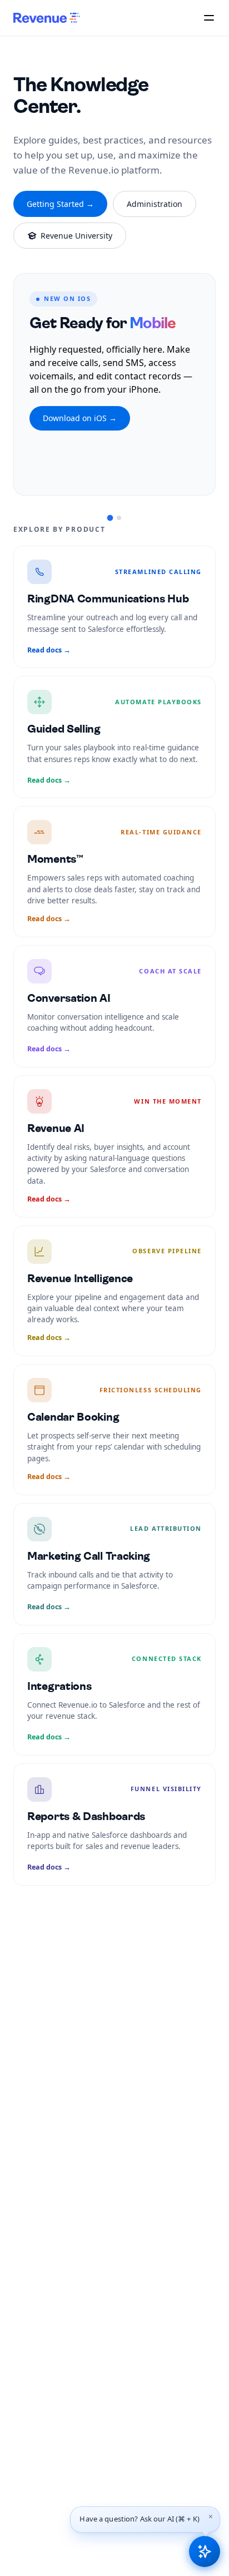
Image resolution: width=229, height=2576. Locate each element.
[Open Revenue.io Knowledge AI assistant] (205, 2552)
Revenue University (76, 236)
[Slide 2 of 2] (119, 518)
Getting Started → (60, 204)
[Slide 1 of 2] (110, 518)
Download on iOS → (80, 418)
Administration (155, 204)
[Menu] (209, 18)
